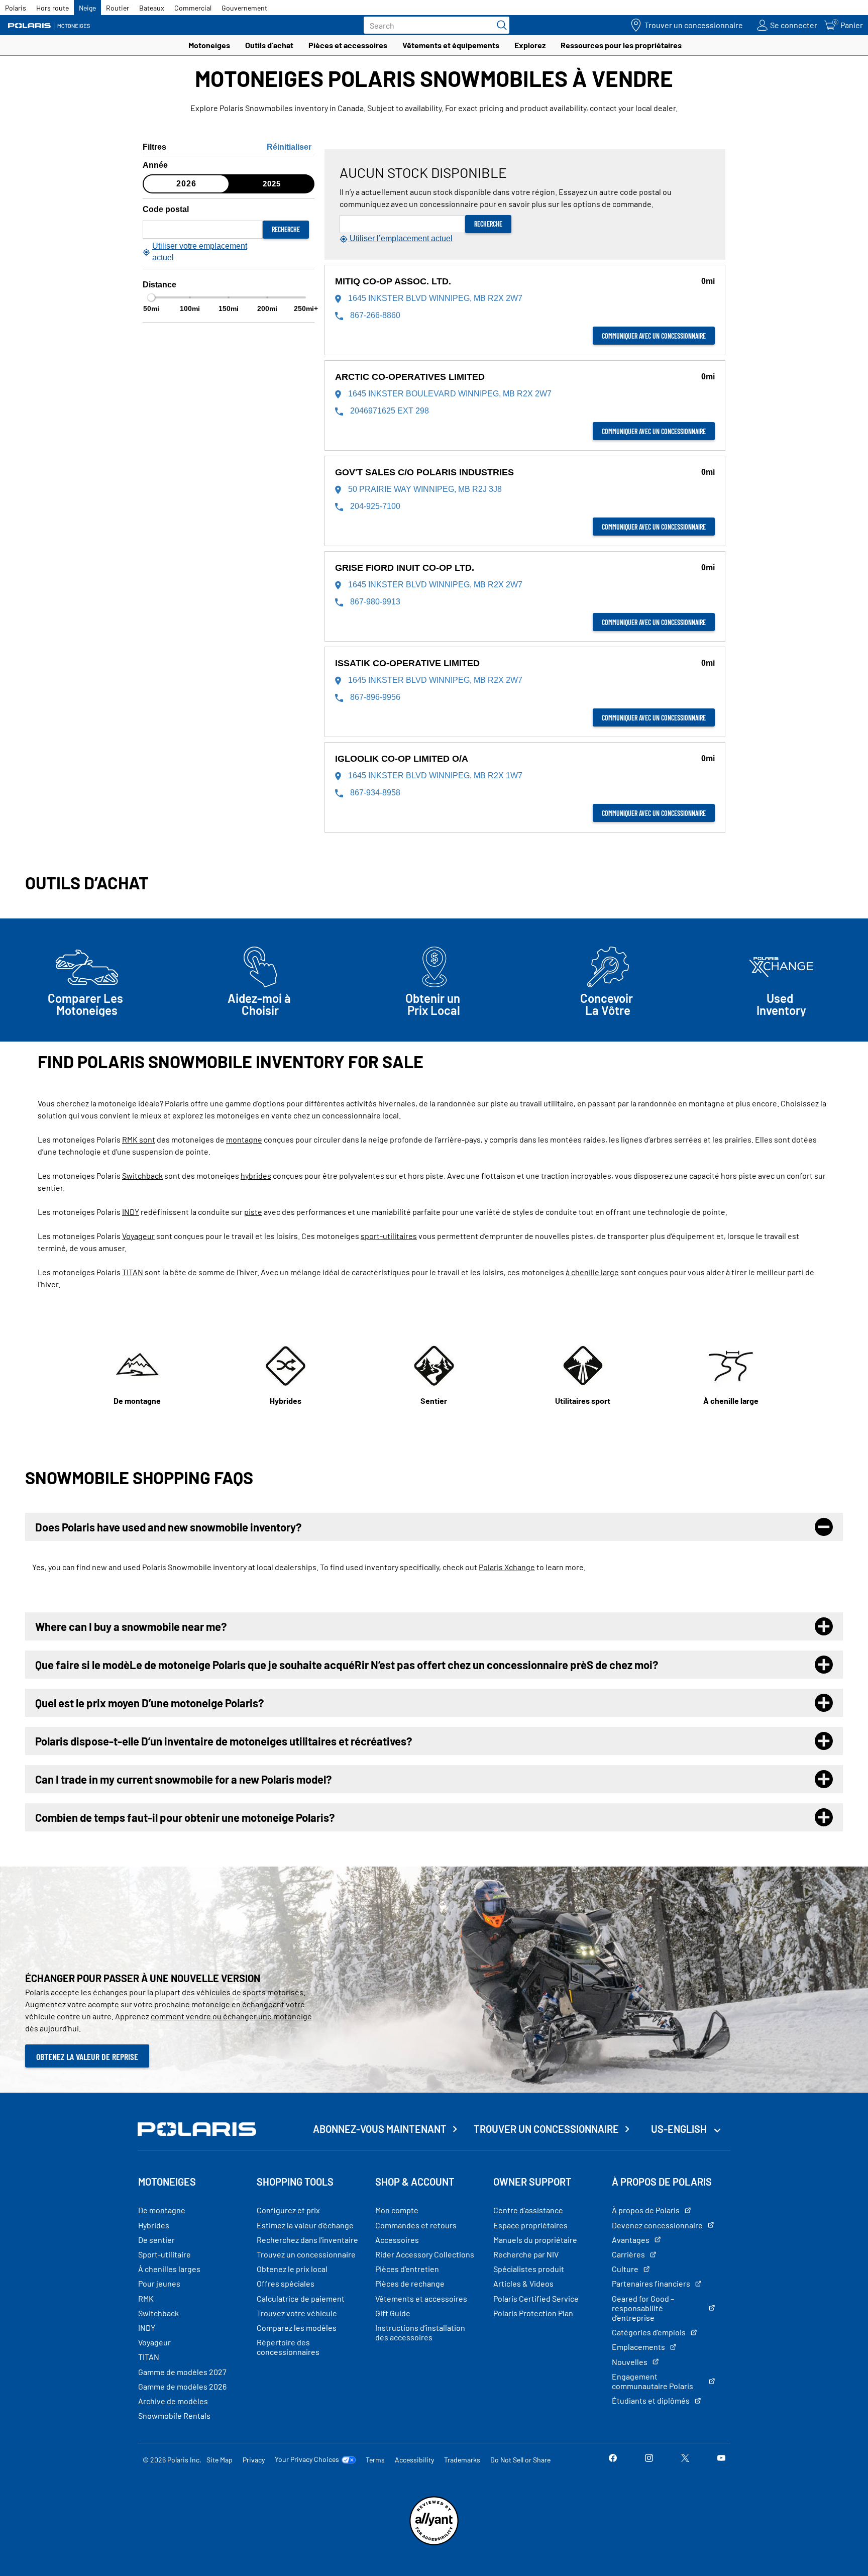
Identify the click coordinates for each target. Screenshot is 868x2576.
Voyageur (138, 1236)
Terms (375, 2460)
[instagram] (649, 2459)
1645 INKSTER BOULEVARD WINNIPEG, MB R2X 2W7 (449, 394)
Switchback (142, 1175)
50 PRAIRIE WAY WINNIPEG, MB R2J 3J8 (424, 489)
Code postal (166, 209)
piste (253, 1212)
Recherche (286, 229)
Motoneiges (209, 45)
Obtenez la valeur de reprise (87, 2056)
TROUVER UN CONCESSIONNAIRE (546, 2129)
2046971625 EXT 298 (389, 411)
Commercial (193, 8)
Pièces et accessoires (348, 45)
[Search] (499, 25)
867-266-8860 (374, 315)
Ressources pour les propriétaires (621, 45)
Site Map (220, 2460)
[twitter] (685, 2459)
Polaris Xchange (507, 1567)
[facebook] (613, 2459)
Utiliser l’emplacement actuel (400, 238)
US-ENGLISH (680, 2129)
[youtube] (721, 2459)
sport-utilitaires (389, 1236)
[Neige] (53, 25)
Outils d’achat (269, 45)
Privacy (254, 2460)
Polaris (16, 8)
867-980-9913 (374, 602)
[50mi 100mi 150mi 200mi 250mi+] (229, 297)
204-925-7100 (374, 506)
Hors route (52, 8)
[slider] (151, 297)
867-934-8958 (374, 793)
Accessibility (414, 2460)
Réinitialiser (289, 147)
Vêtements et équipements (451, 45)
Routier (118, 8)
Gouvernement (244, 8)
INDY (131, 1212)
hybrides (256, 1175)
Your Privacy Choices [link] (307, 2459)
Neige (87, 8)
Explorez (530, 45)
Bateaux (152, 8)
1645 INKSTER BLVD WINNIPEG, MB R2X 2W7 (434, 298)
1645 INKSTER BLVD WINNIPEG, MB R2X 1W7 (434, 776)
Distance (159, 285)
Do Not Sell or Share (520, 2460)
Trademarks (462, 2460)
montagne (244, 1139)
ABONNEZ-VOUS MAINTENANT (380, 2129)
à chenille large (592, 1272)
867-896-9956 (374, 697)
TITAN (133, 1272)
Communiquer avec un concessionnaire (654, 336)
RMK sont (139, 1139)
